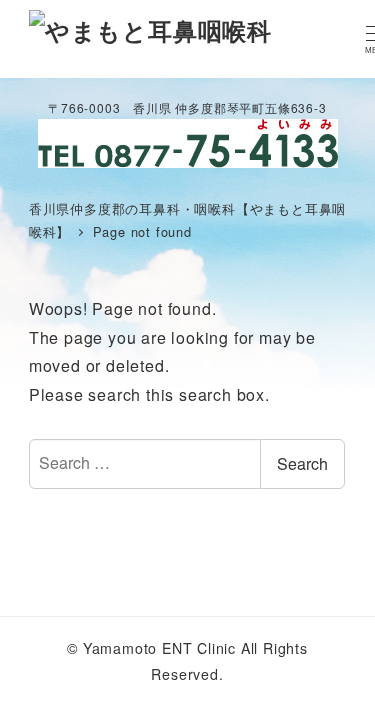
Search (302, 463)
